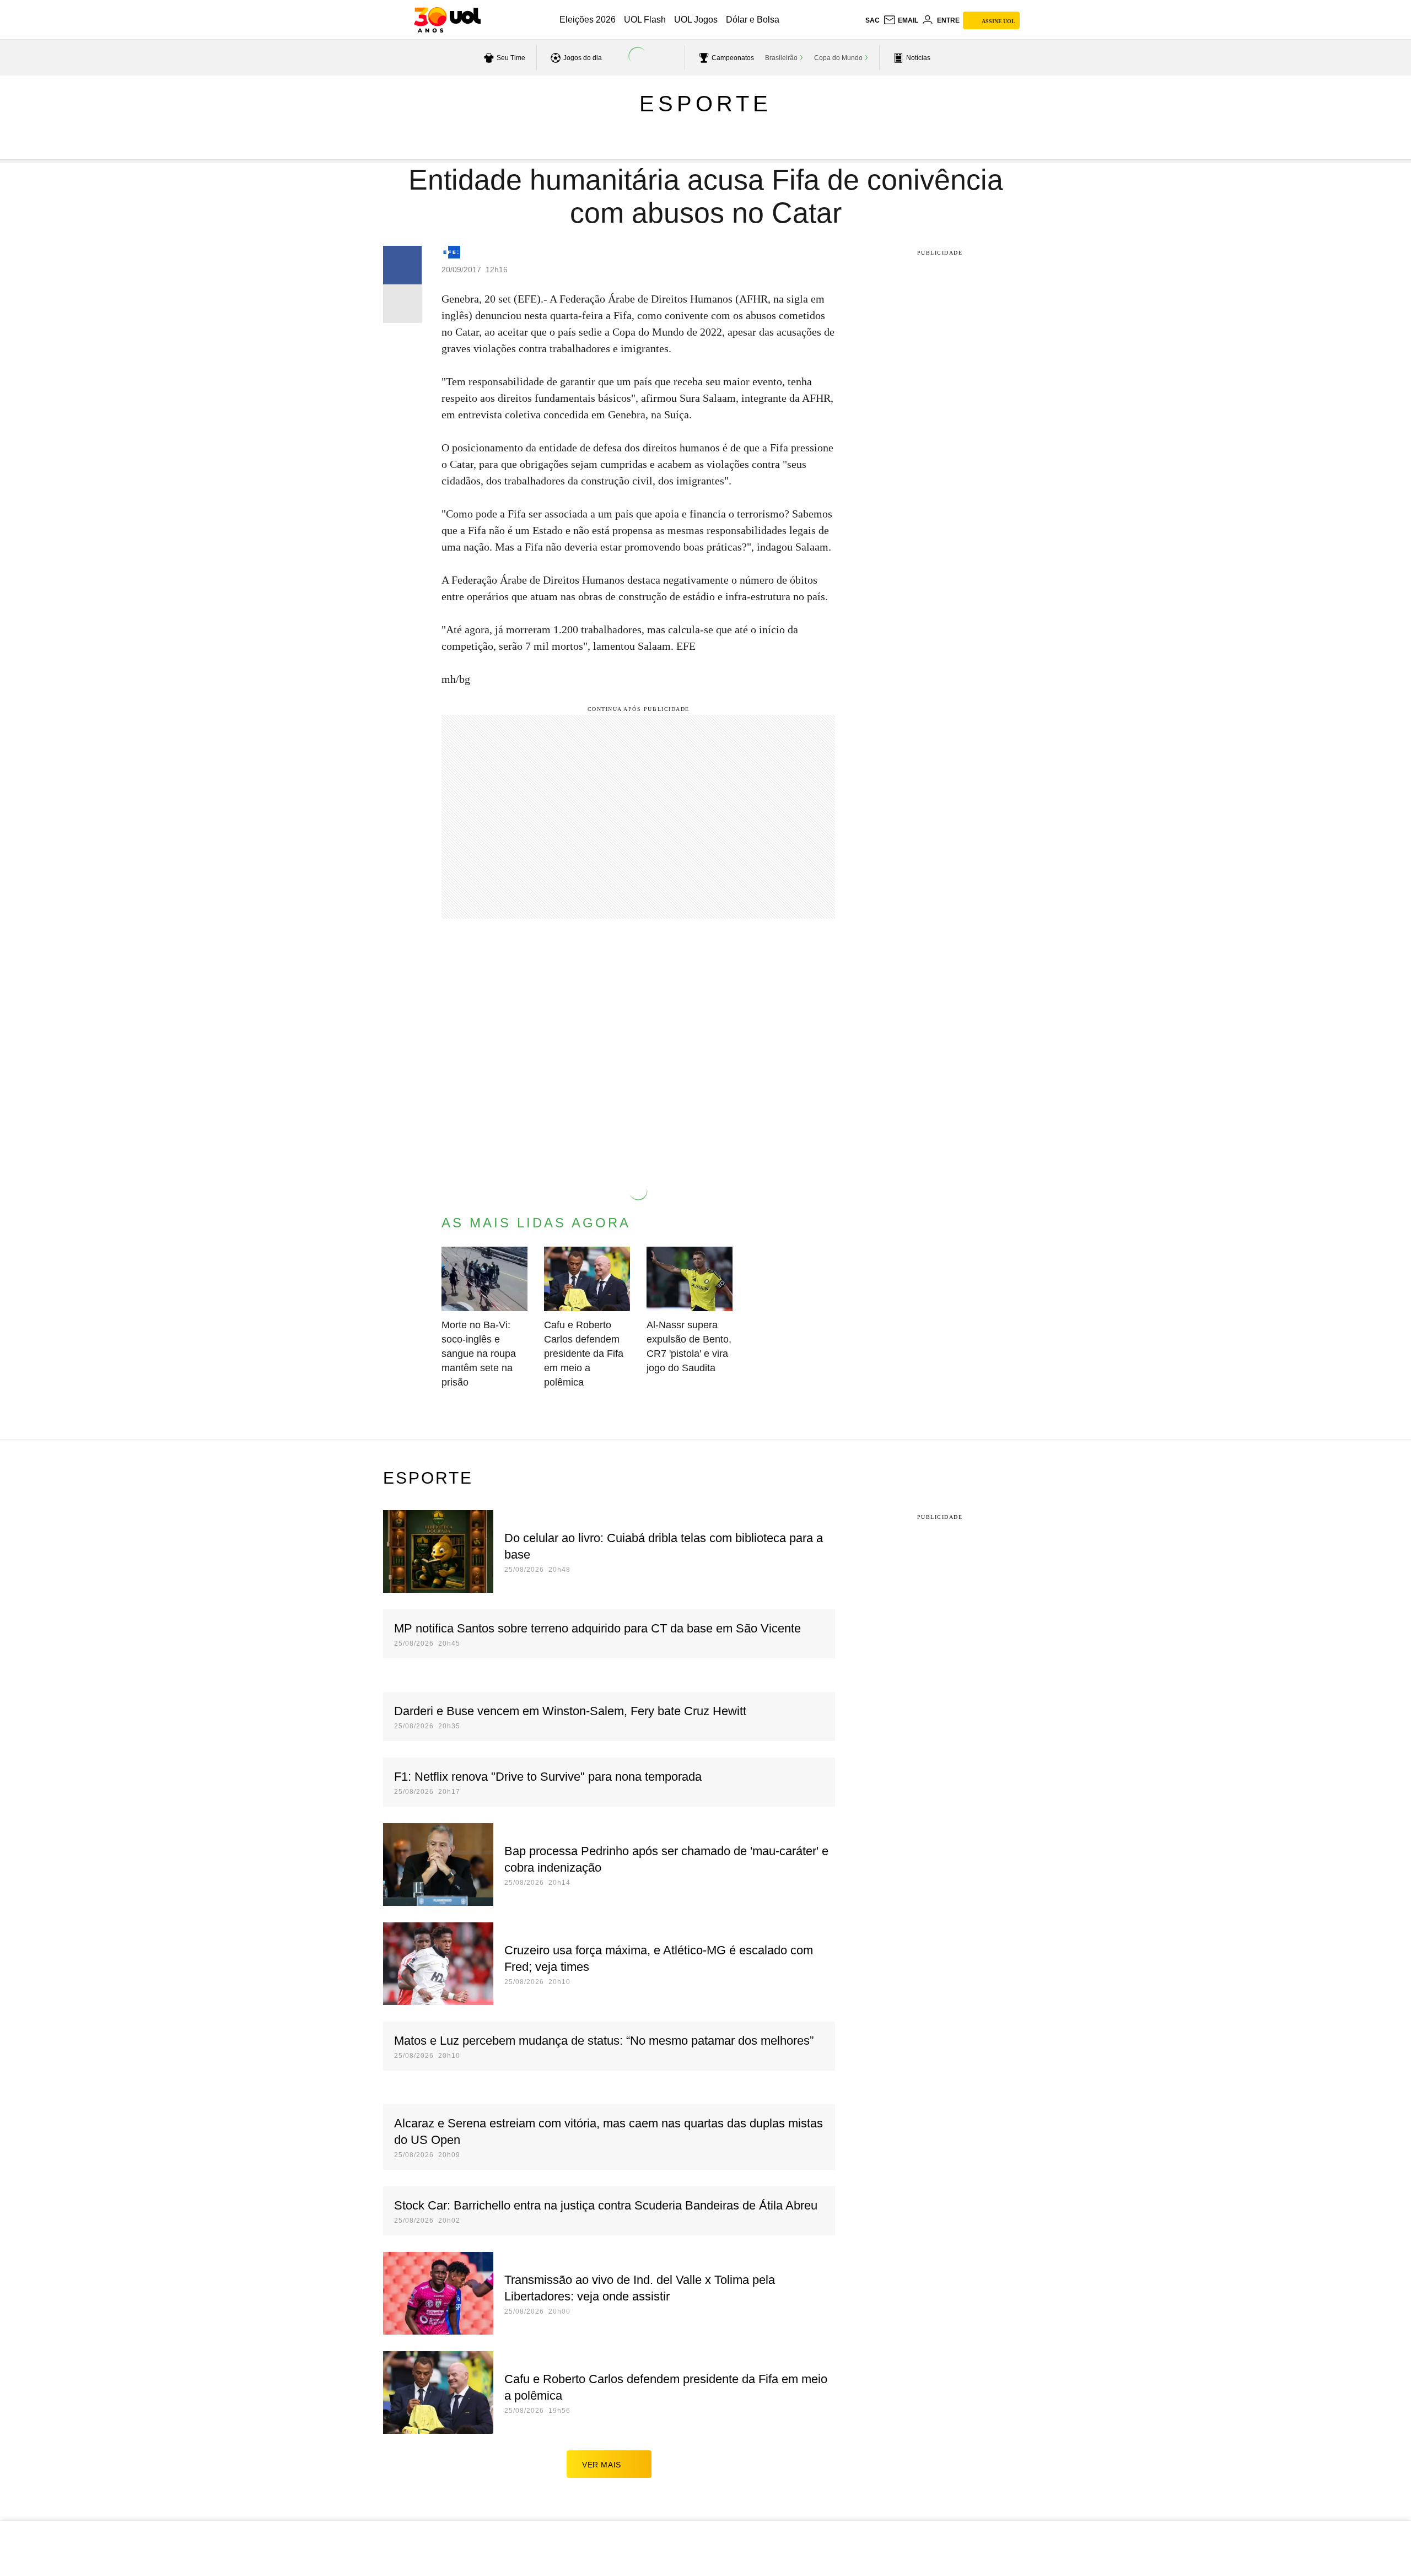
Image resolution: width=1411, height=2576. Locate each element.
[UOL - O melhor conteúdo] (447, 20)
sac (873, 20)
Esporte (705, 104)
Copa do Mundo (838, 58)
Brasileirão (781, 58)
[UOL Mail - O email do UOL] (901, 20)
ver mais (602, 2465)
